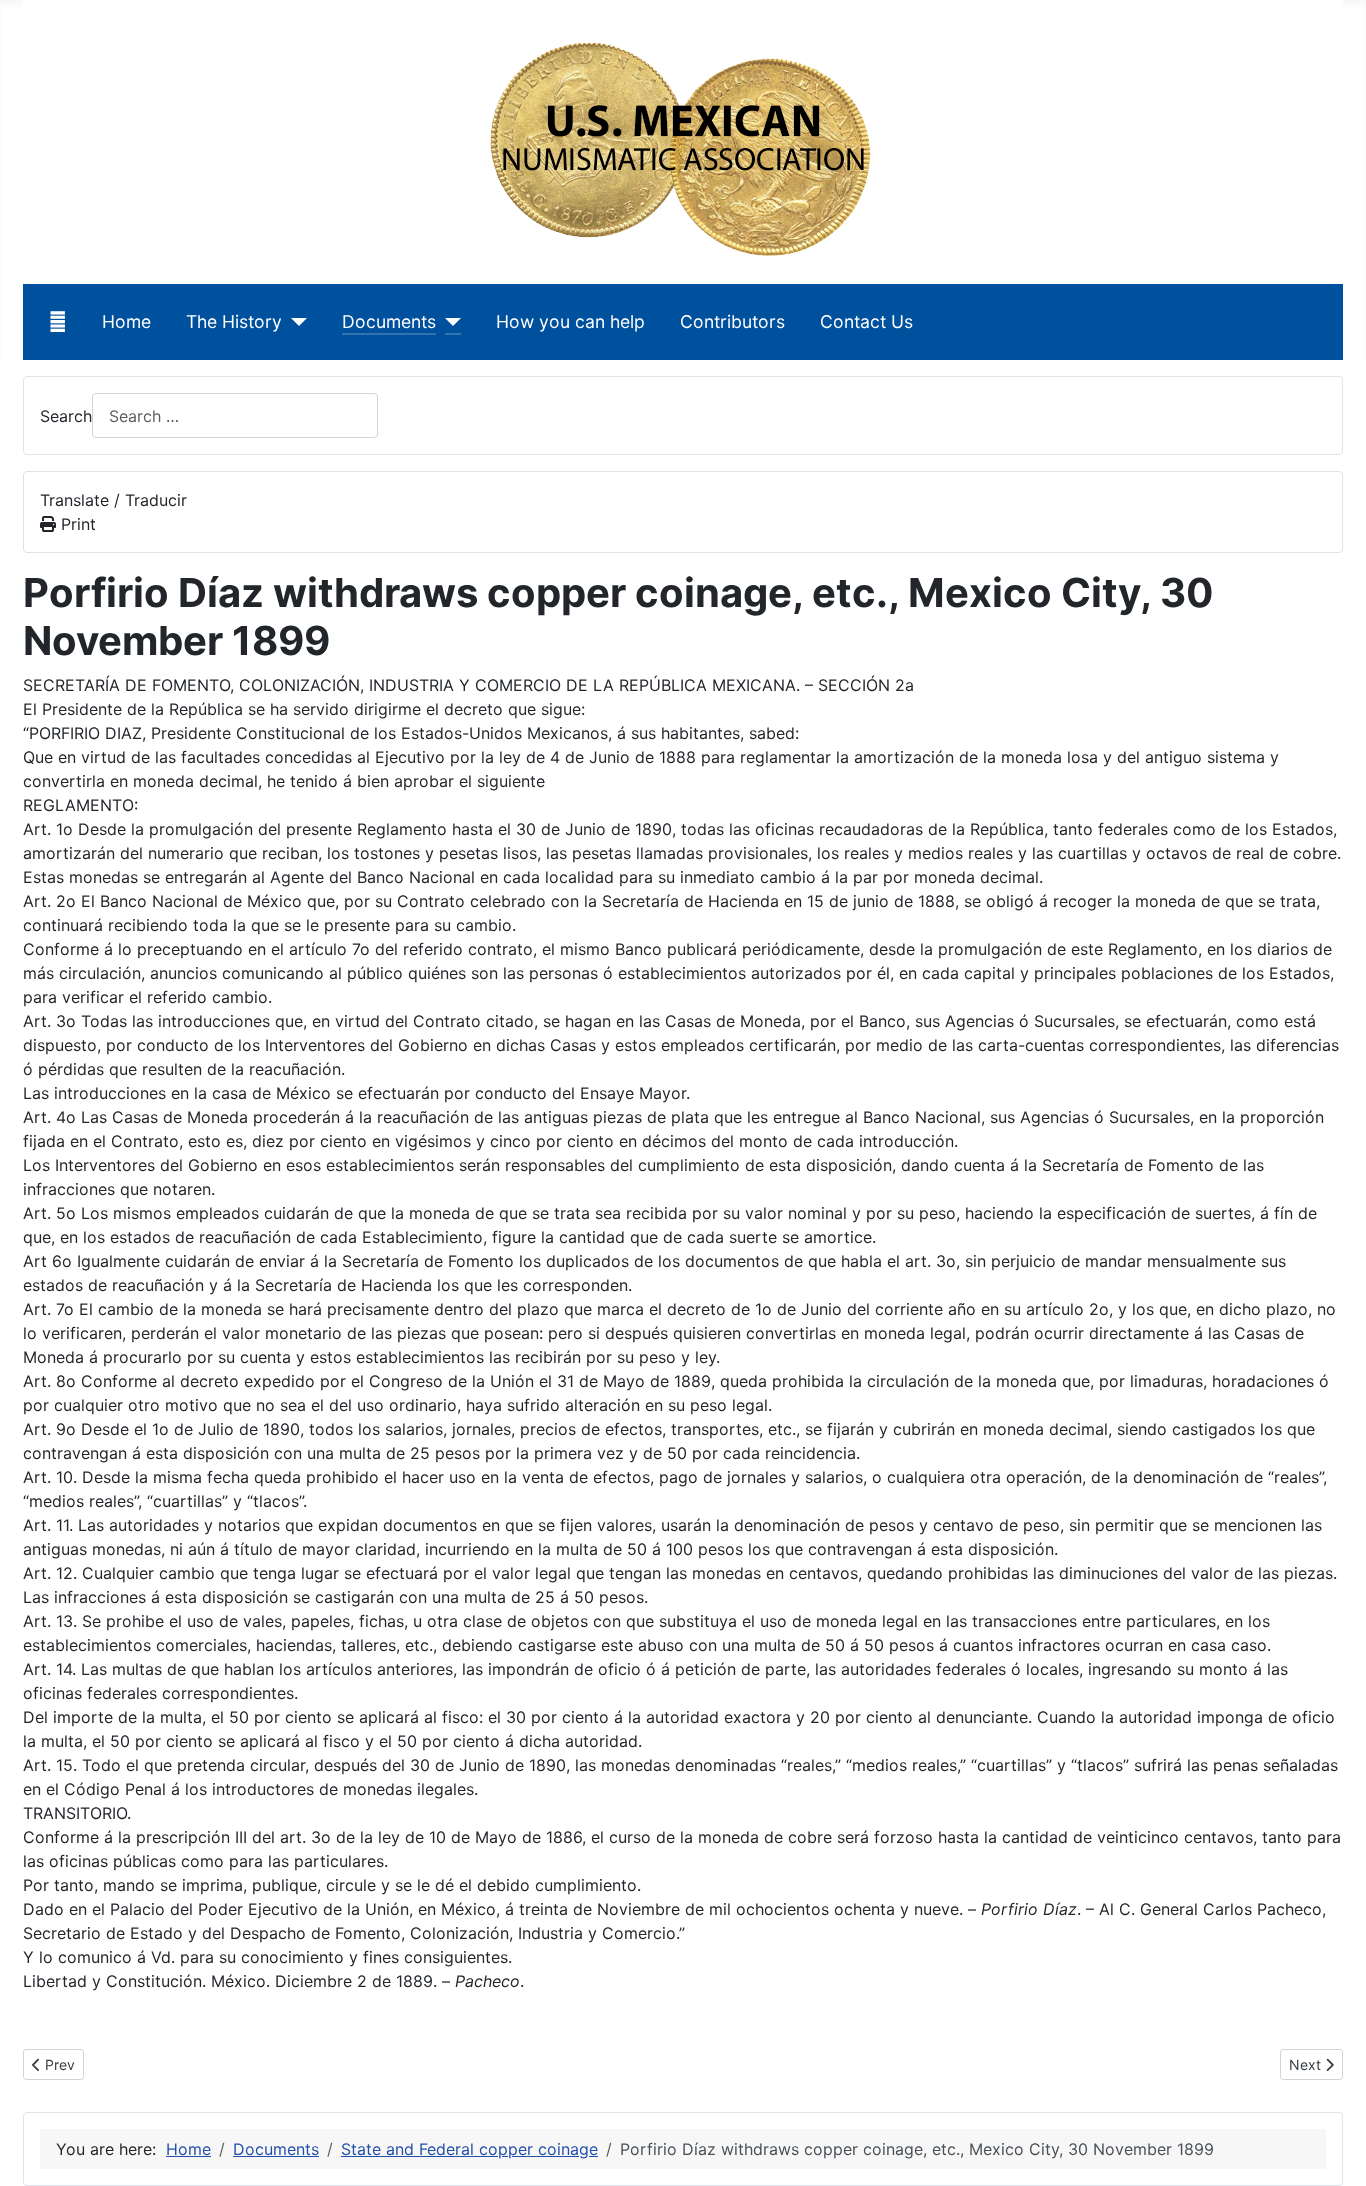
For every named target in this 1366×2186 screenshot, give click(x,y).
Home (126, 321)
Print (76, 524)
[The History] (294, 322)
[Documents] (448, 322)
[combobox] (235, 415)
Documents (389, 321)
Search (66, 416)
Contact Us (866, 321)
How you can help (570, 321)
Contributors (732, 321)
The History (234, 321)
